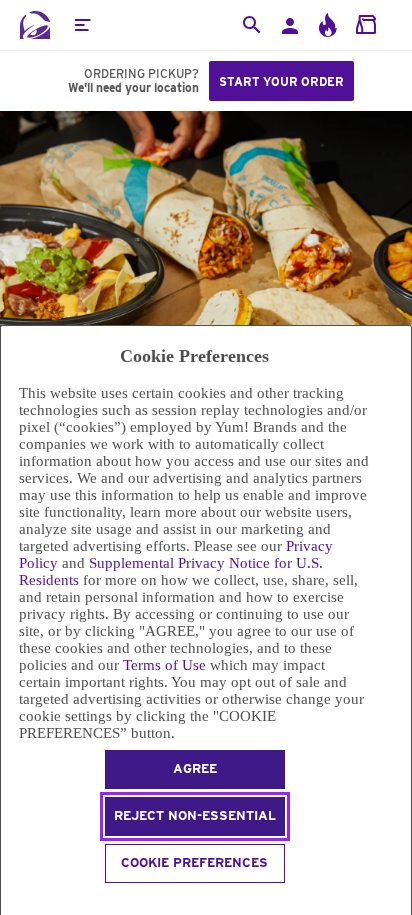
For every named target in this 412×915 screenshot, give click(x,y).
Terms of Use (164, 665)
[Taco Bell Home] (35, 25)
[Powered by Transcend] (9, 901)
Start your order (281, 81)
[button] (82, 25)
